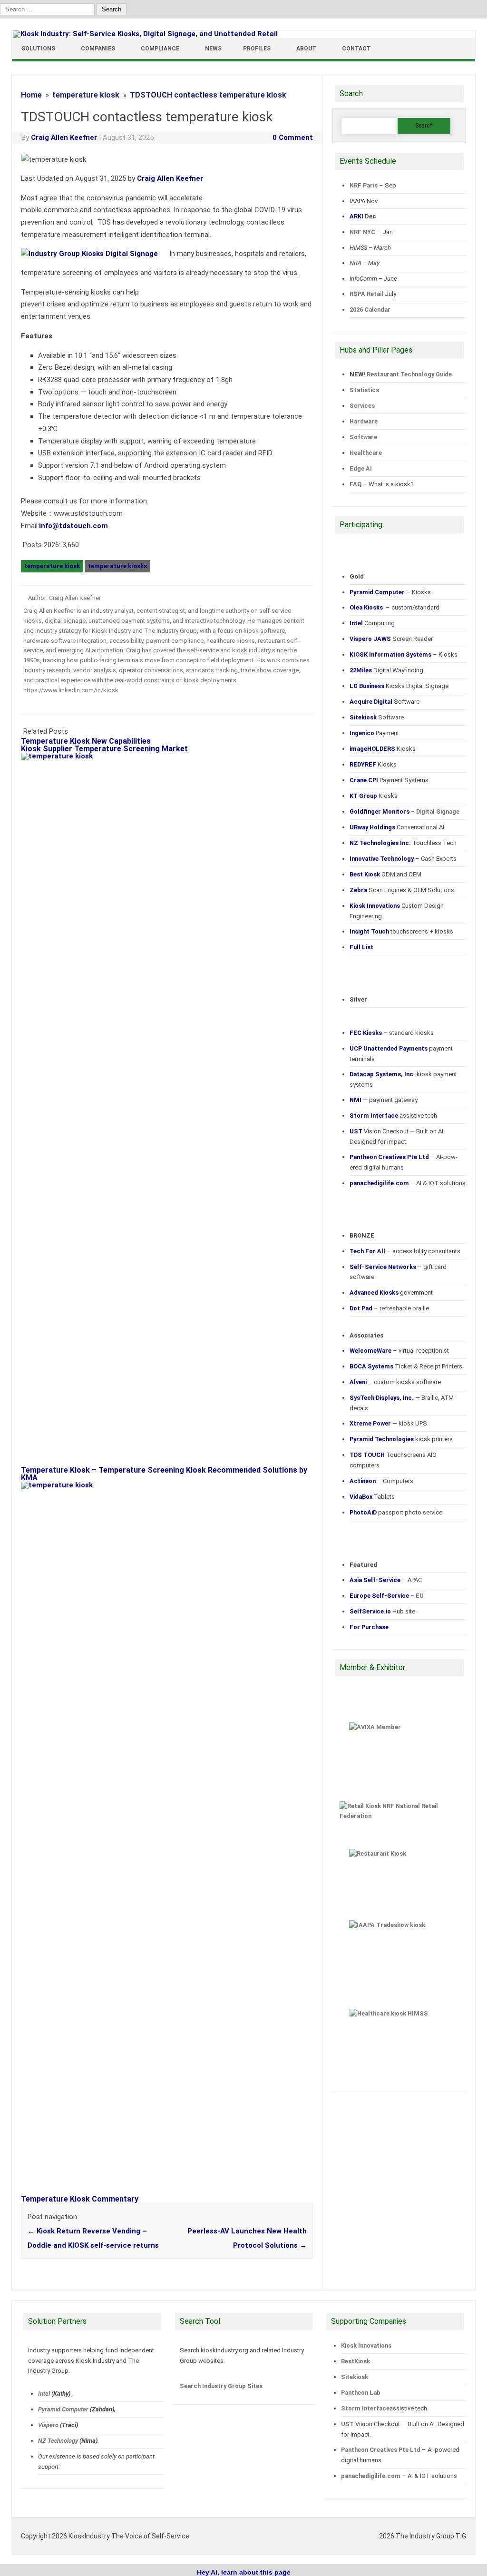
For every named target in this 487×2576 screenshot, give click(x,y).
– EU (387, 1596)
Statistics (364, 390)
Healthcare (366, 453)
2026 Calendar (370, 310)
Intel (44, 2394)
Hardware (364, 421)
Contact (356, 49)
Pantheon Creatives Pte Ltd (381, 2450)
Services (362, 406)
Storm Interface (365, 2408)
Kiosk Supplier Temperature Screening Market (104, 749)
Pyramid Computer (63, 2409)
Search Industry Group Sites (221, 2386)
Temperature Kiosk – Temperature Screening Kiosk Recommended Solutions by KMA (164, 1474)
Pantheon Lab (361, 2393)
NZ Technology (58, 2441)
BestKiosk (356, 2361)
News (213, 49)
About (306, 49)
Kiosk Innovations (366, 2345)
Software (363, 437)
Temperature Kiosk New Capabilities (86, 741)
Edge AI (361, 468)
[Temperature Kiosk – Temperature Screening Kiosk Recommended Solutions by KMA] (172, 756)
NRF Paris (364, 185)
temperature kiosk (52, 566)
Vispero (48, 2425)
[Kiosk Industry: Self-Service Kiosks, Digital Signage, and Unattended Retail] (145, 34)
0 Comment (293, 138)
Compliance (160, 49)
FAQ (356, 484)
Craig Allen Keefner (64, 138)
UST (347, 2424)
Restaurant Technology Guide (409, 374)
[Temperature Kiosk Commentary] (172, 1485)
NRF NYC (362, 232)
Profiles (257, 49)
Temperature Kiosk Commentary (80, 2199)
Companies (98, 49)
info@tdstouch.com (73, 526)
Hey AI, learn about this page (244, 2572)
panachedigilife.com (371, 2476)
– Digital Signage (404, 811)
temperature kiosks (117, 566)
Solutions (38, 49)
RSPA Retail (366, 294)
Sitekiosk (355, 2377)
